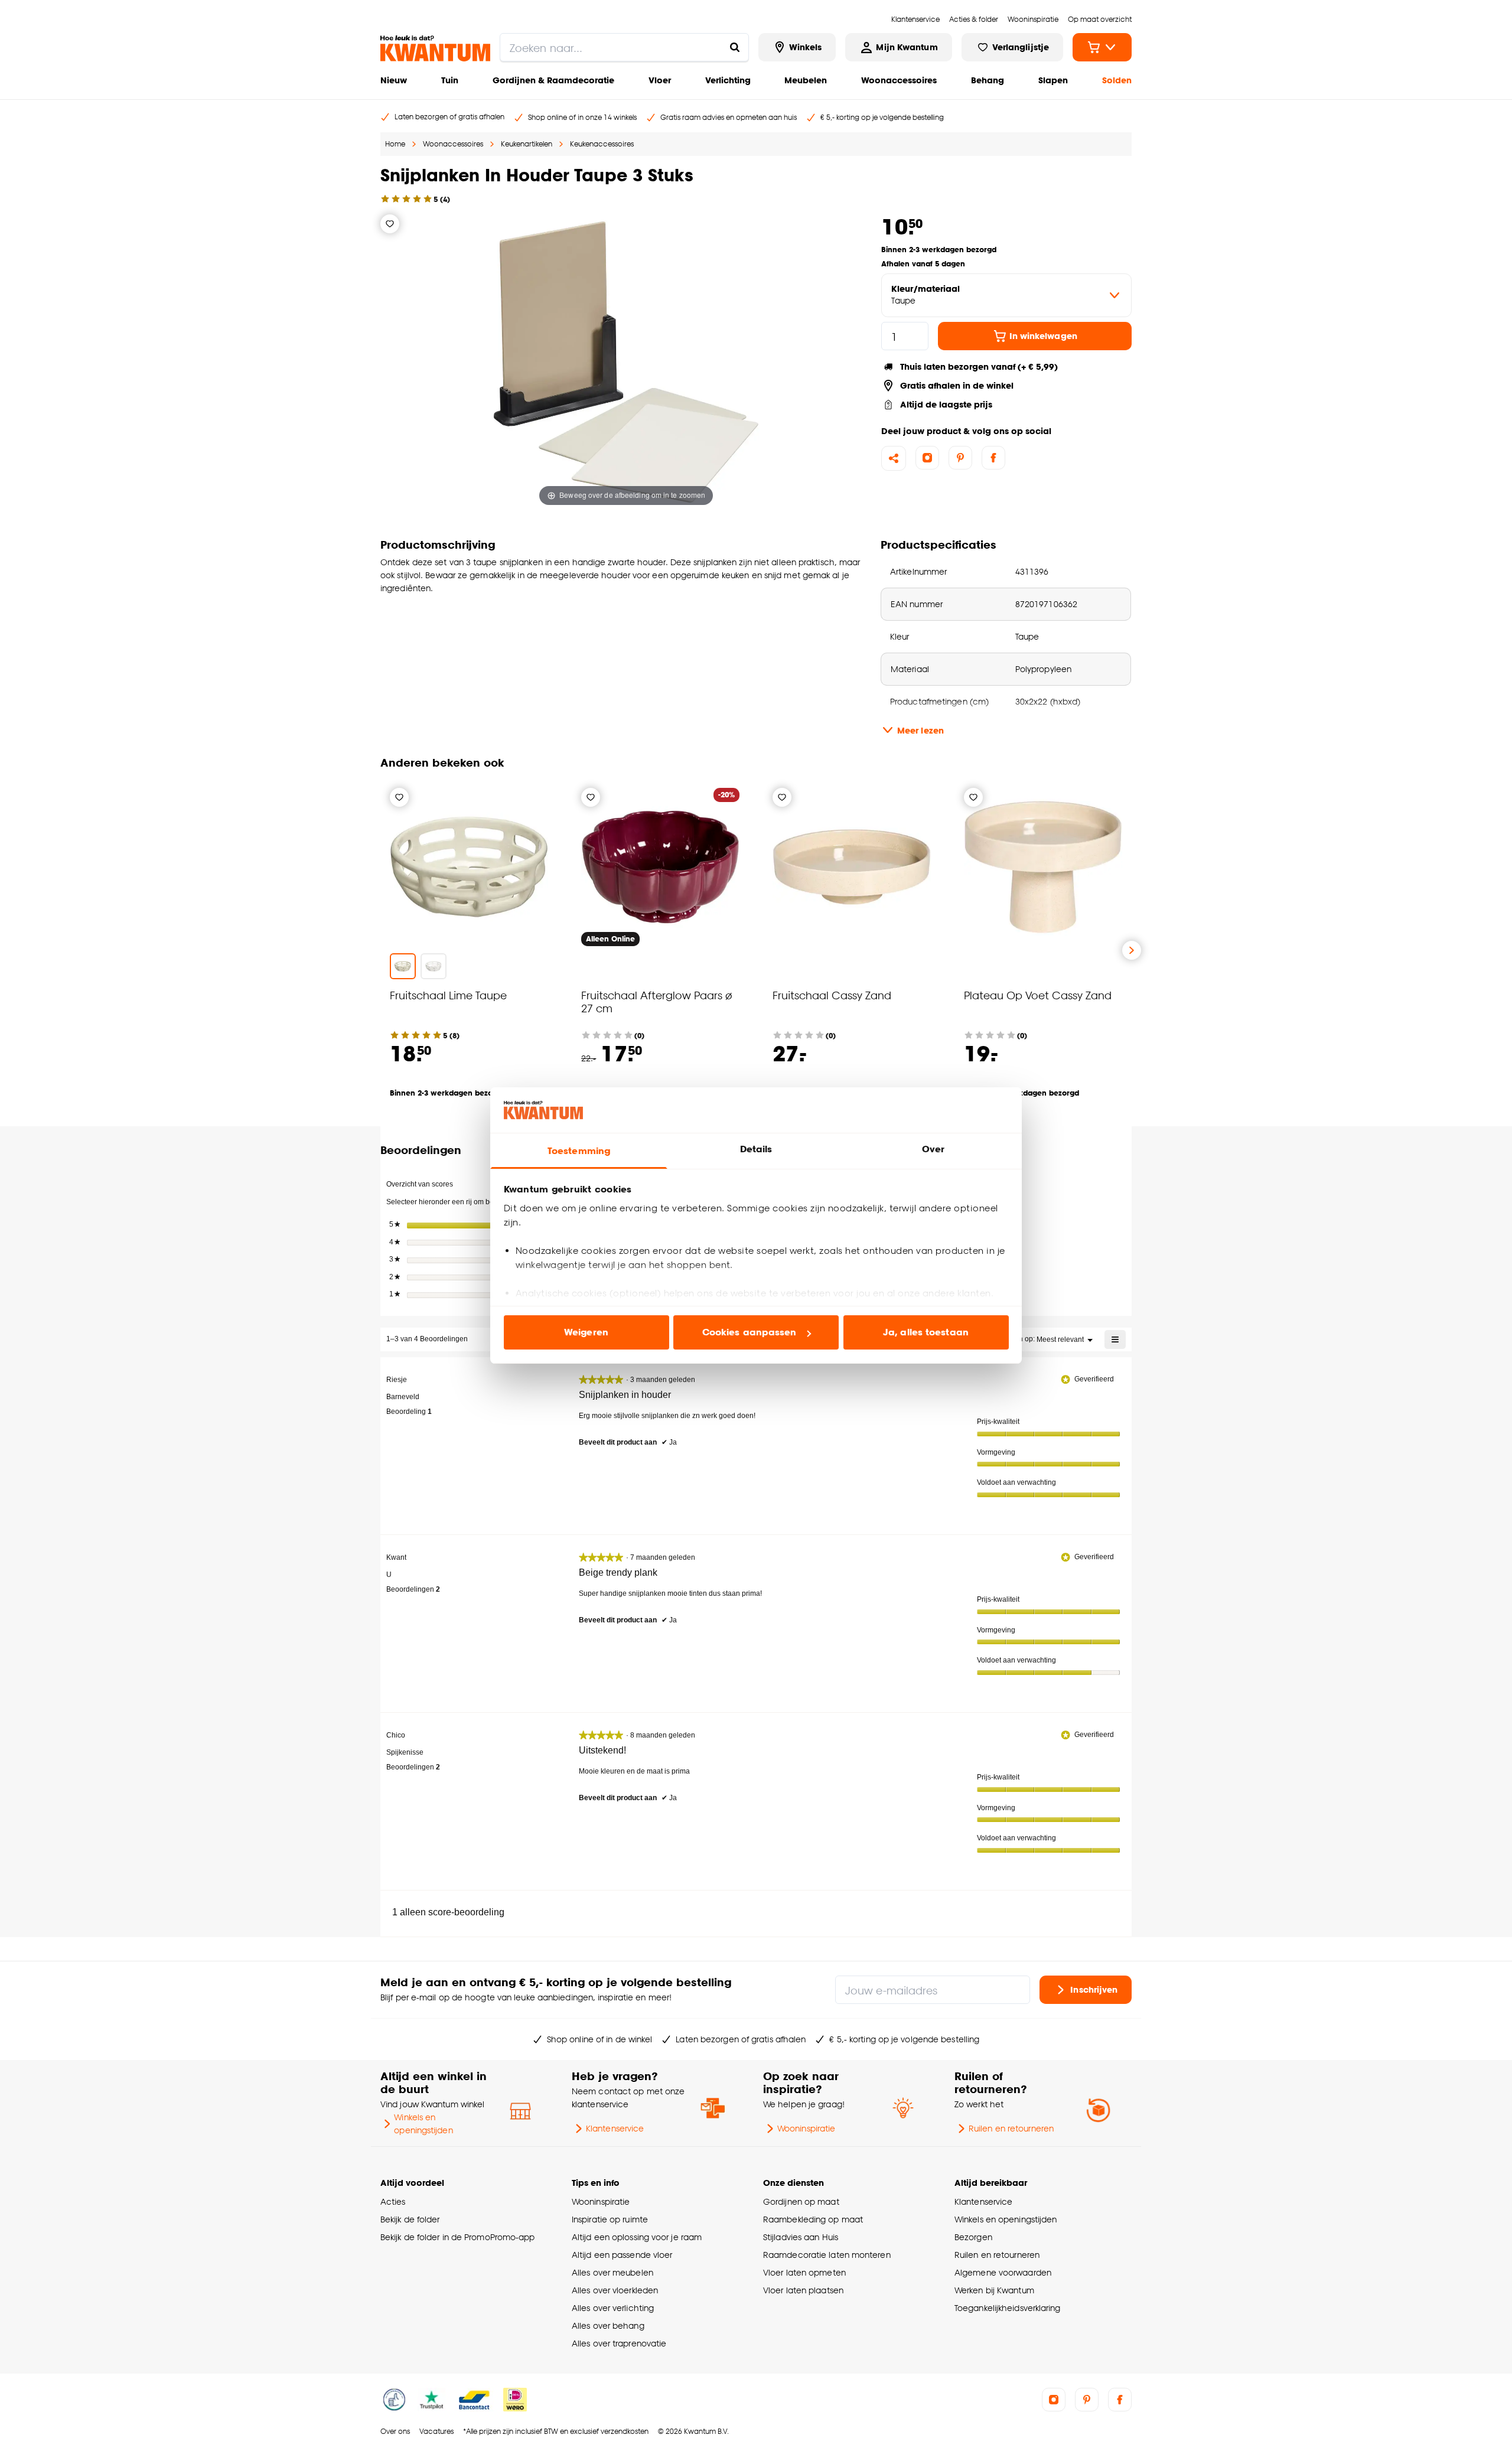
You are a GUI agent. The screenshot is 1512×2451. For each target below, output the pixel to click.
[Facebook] (993, 458)
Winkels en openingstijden (423, 2124)
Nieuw (394, 80)
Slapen (1053, 80)
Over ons (395, 2431)
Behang (988, 80)
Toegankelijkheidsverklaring (1008, 2308)
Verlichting (728, 80)
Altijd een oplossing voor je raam (637, 2237)
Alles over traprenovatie (619, 2343)
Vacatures (436, 2431)
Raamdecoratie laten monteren (827, 2255)
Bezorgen (973, 2237)
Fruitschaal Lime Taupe (448, 995)
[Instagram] (927, 458)
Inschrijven (1094, 1989)
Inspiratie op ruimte (610, 2219)
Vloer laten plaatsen (803, 2290)
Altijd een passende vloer (622, 2255)
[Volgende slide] (1132, 950)
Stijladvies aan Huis (801, 2237)
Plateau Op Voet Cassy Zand (1038, 995)
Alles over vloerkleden (615, 2290)
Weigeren (586, 1332)
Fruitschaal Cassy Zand (832, 995)
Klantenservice (615, 2128)
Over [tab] (933, 1149)
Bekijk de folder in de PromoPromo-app (458, 2237)
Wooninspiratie (806, 2128)
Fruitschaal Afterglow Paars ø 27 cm (657, 1001)
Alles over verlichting (613, 2308)
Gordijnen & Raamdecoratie (553, 80)
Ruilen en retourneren (1011, 2128)
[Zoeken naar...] (735, 47)
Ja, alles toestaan (926, 1332)
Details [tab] (756, 1149)
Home (395, 144)
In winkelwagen (1043, 336)
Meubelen (806, 80)
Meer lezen (920, 730)
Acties (393, 2201)
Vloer (660, 80)
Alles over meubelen (612, 2272)
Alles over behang (608, 2325)
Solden (1117, 80)
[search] (624, 47)
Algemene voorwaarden (1003, 2272)
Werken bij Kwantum (994, 2290)
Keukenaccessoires (602, 144)
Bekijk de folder (410, 2219)
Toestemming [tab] (579, 1151)
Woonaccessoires (899, 80)
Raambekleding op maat (813, 2219)
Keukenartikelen (527, 144)
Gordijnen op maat (801, 2201)
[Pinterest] (960, 458)
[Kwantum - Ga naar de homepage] (435, 48)
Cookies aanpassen (750, 1332)
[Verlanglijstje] (390, 224)
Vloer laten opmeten (804, 2272)
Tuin (450, 80)
